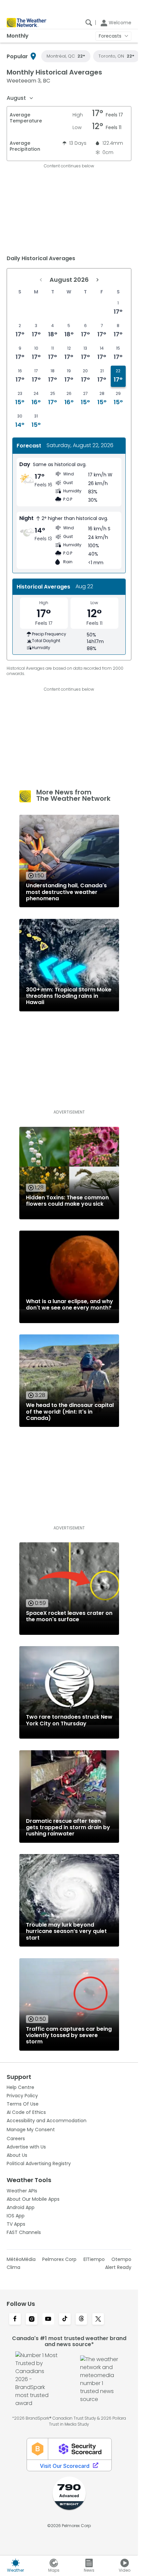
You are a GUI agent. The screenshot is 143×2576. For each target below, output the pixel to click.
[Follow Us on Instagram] (32, 2319)
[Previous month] (41, 280)
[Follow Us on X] (98, 2319)
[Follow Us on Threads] (81, 2319)
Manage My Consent (31, 2130)
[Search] (89, 23)
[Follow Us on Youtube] (48, 2319)
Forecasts (110, 36)
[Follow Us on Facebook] (15, 2319)
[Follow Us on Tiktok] (65, 2319)
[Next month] (97, 280)
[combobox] (20, 98)
